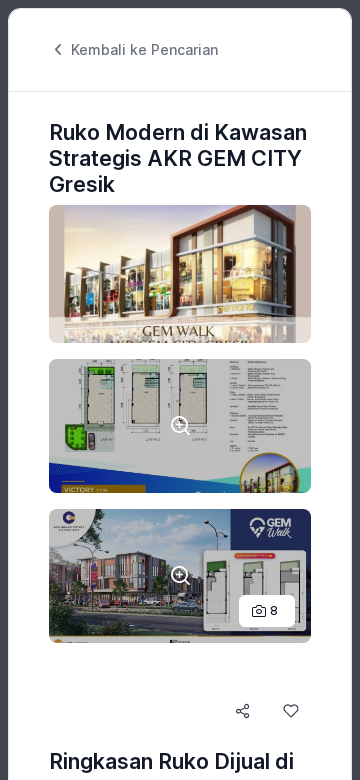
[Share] (243, 711)
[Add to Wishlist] (291, 711)
